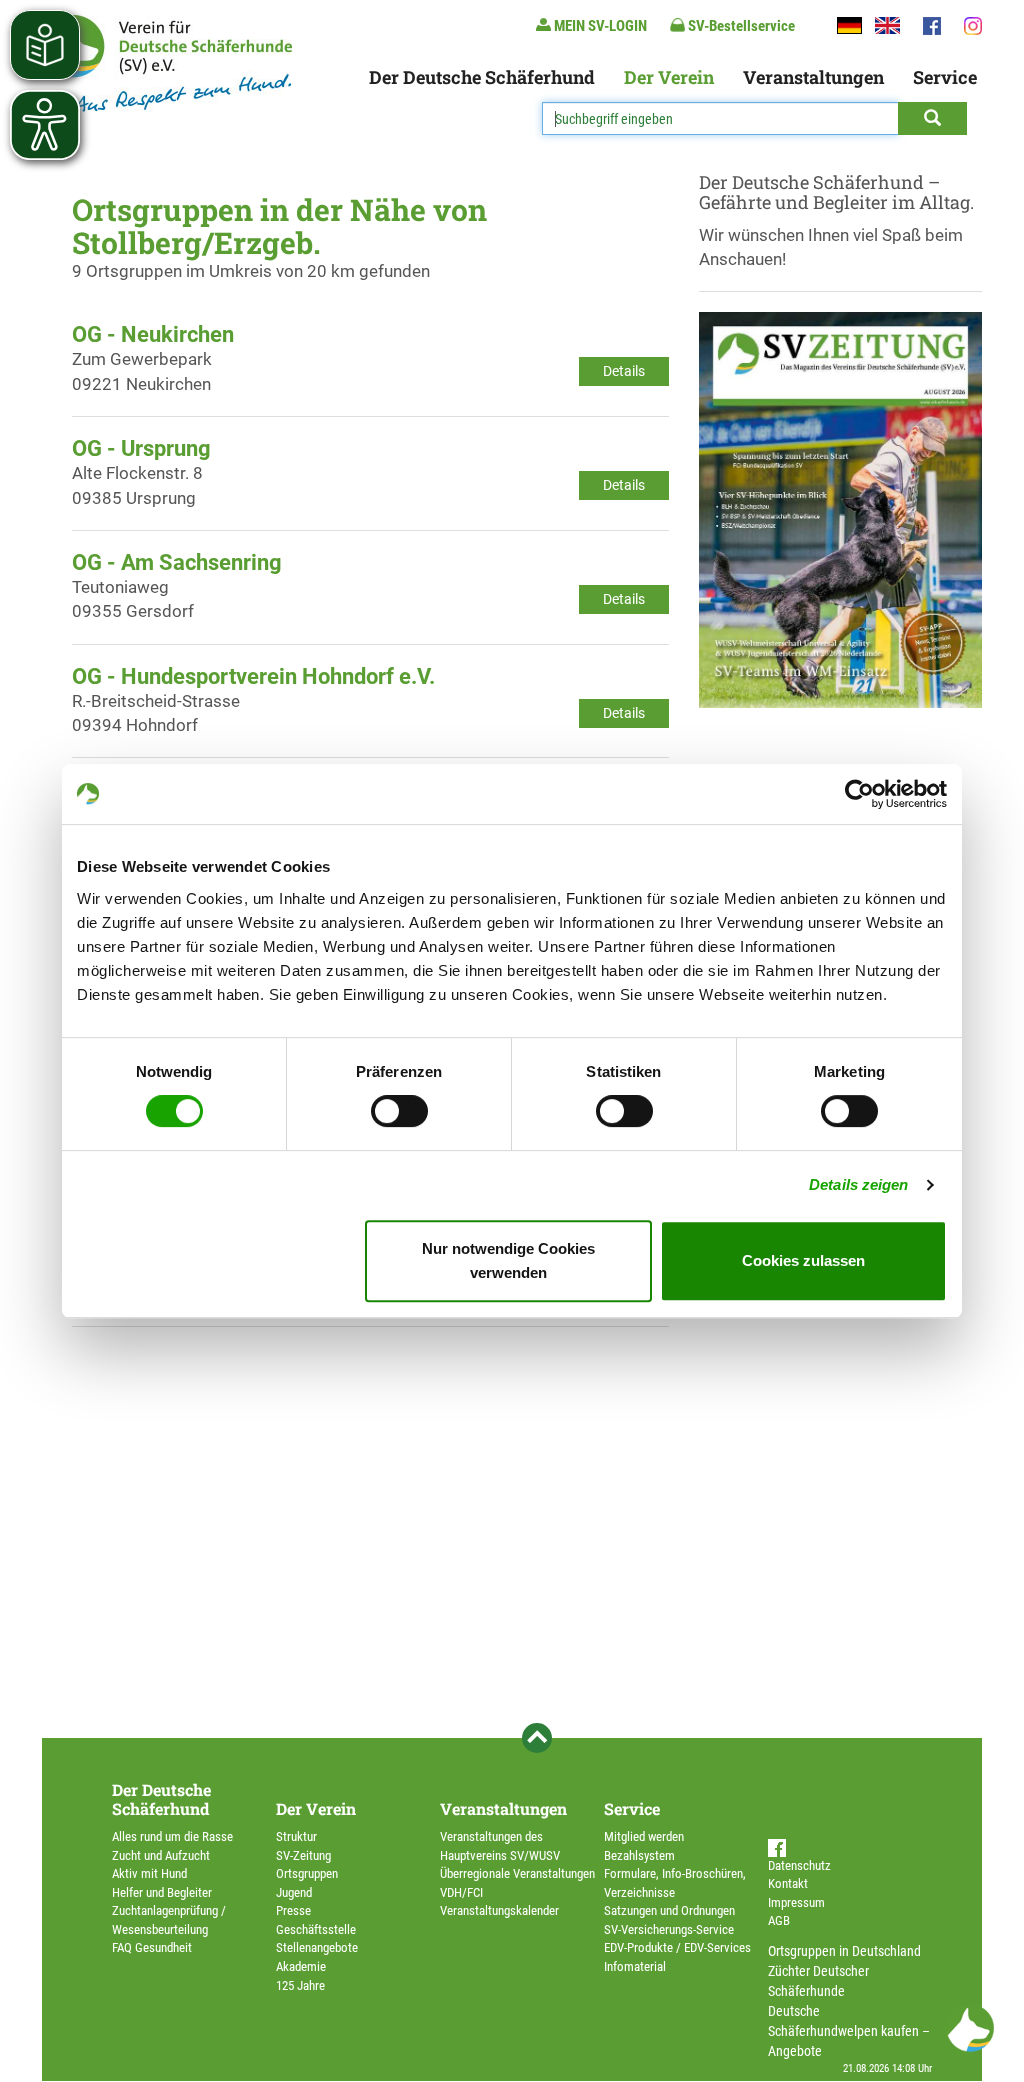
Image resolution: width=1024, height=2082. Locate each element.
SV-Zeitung (303, 1855)
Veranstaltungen (813, 77)
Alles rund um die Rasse (172, 1836)
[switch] (399, 1111)
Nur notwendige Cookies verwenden (508, 1260)
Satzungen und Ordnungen (669, 1910)
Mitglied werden (644, 1836)
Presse (293, 1910)
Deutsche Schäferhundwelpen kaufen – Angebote (849, 2031)
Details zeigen (858, 1184)
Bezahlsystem (639, 1855)
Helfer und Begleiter (162, 1892)
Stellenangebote (317, 1947)
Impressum (796, 1902)
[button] (970, 2028)
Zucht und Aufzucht (161, 1855)
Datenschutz (799, 1865)
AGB (779, 1920)
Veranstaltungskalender (499, 1910)
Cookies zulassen (803, 1260)
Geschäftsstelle (316, 1929)
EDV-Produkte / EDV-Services (677, 1947)
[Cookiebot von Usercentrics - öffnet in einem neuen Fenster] (859, 794)
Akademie (301, 1966)
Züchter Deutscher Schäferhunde (818, 1981)
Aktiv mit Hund (149, 1873)
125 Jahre (300, 1985)
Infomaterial (635, 1966)
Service (945, 77)
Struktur (296, 1836)
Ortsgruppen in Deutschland (844, 1951)
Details (624, 371)
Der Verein (669, 77)
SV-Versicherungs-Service (669, 1929)
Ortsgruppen (307, 1873)
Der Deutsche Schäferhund (482, 77)
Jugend (294, 1892)
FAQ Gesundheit (152, 1947)
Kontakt (788, 1883)
